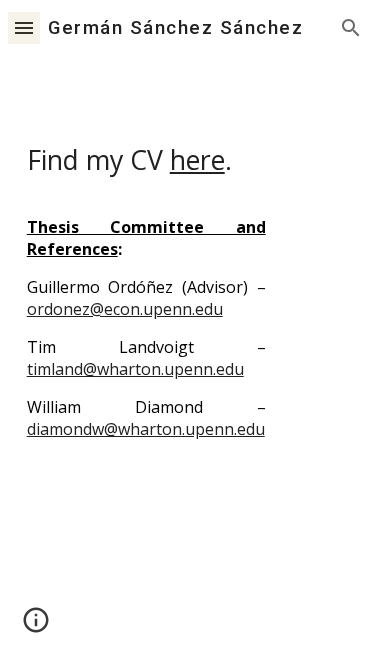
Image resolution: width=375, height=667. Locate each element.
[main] (188, 275)
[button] (24, 27)
